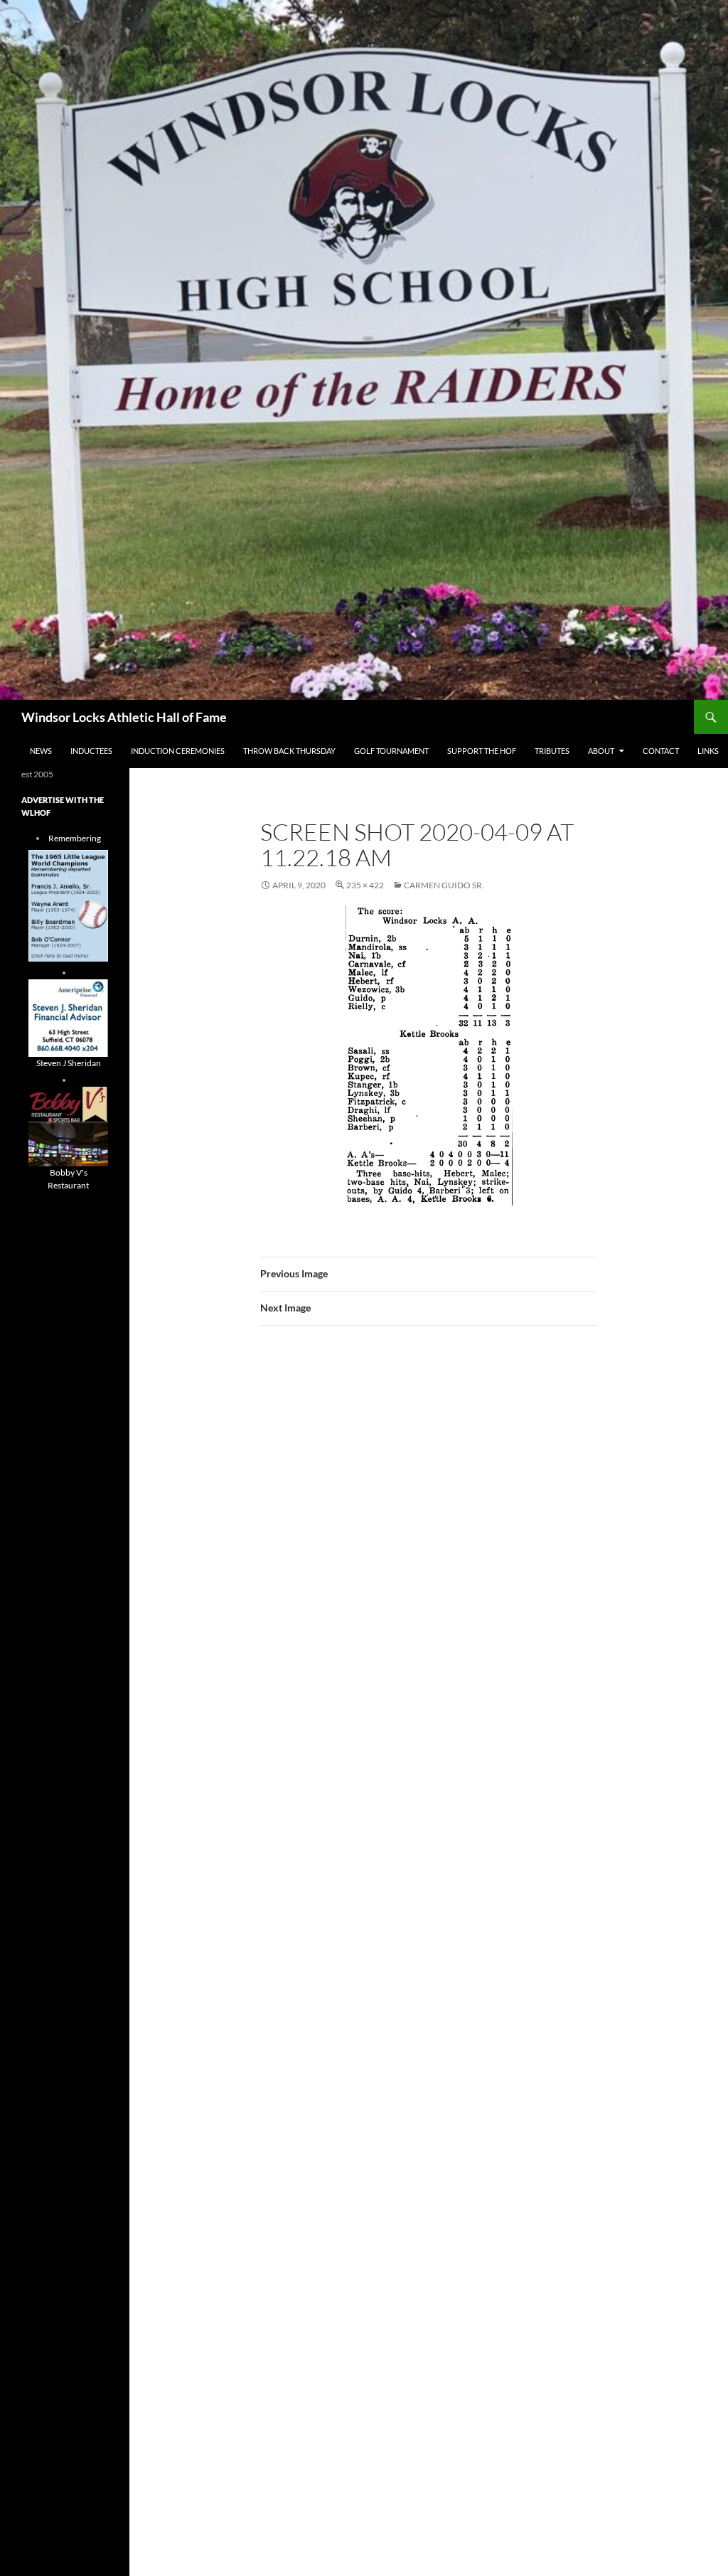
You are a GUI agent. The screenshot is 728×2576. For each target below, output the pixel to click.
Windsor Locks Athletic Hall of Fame (124, 717)
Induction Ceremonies (178, 751)
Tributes (552, 751)
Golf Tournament (391, 751)
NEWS (41, 751)
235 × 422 (365, 885)
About (601, 751)
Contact (661, 751)
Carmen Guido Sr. (444, 885)
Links (708, 751)
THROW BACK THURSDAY (289, 751)
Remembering (75, 838)
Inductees (91, 751)
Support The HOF (482, 751)
